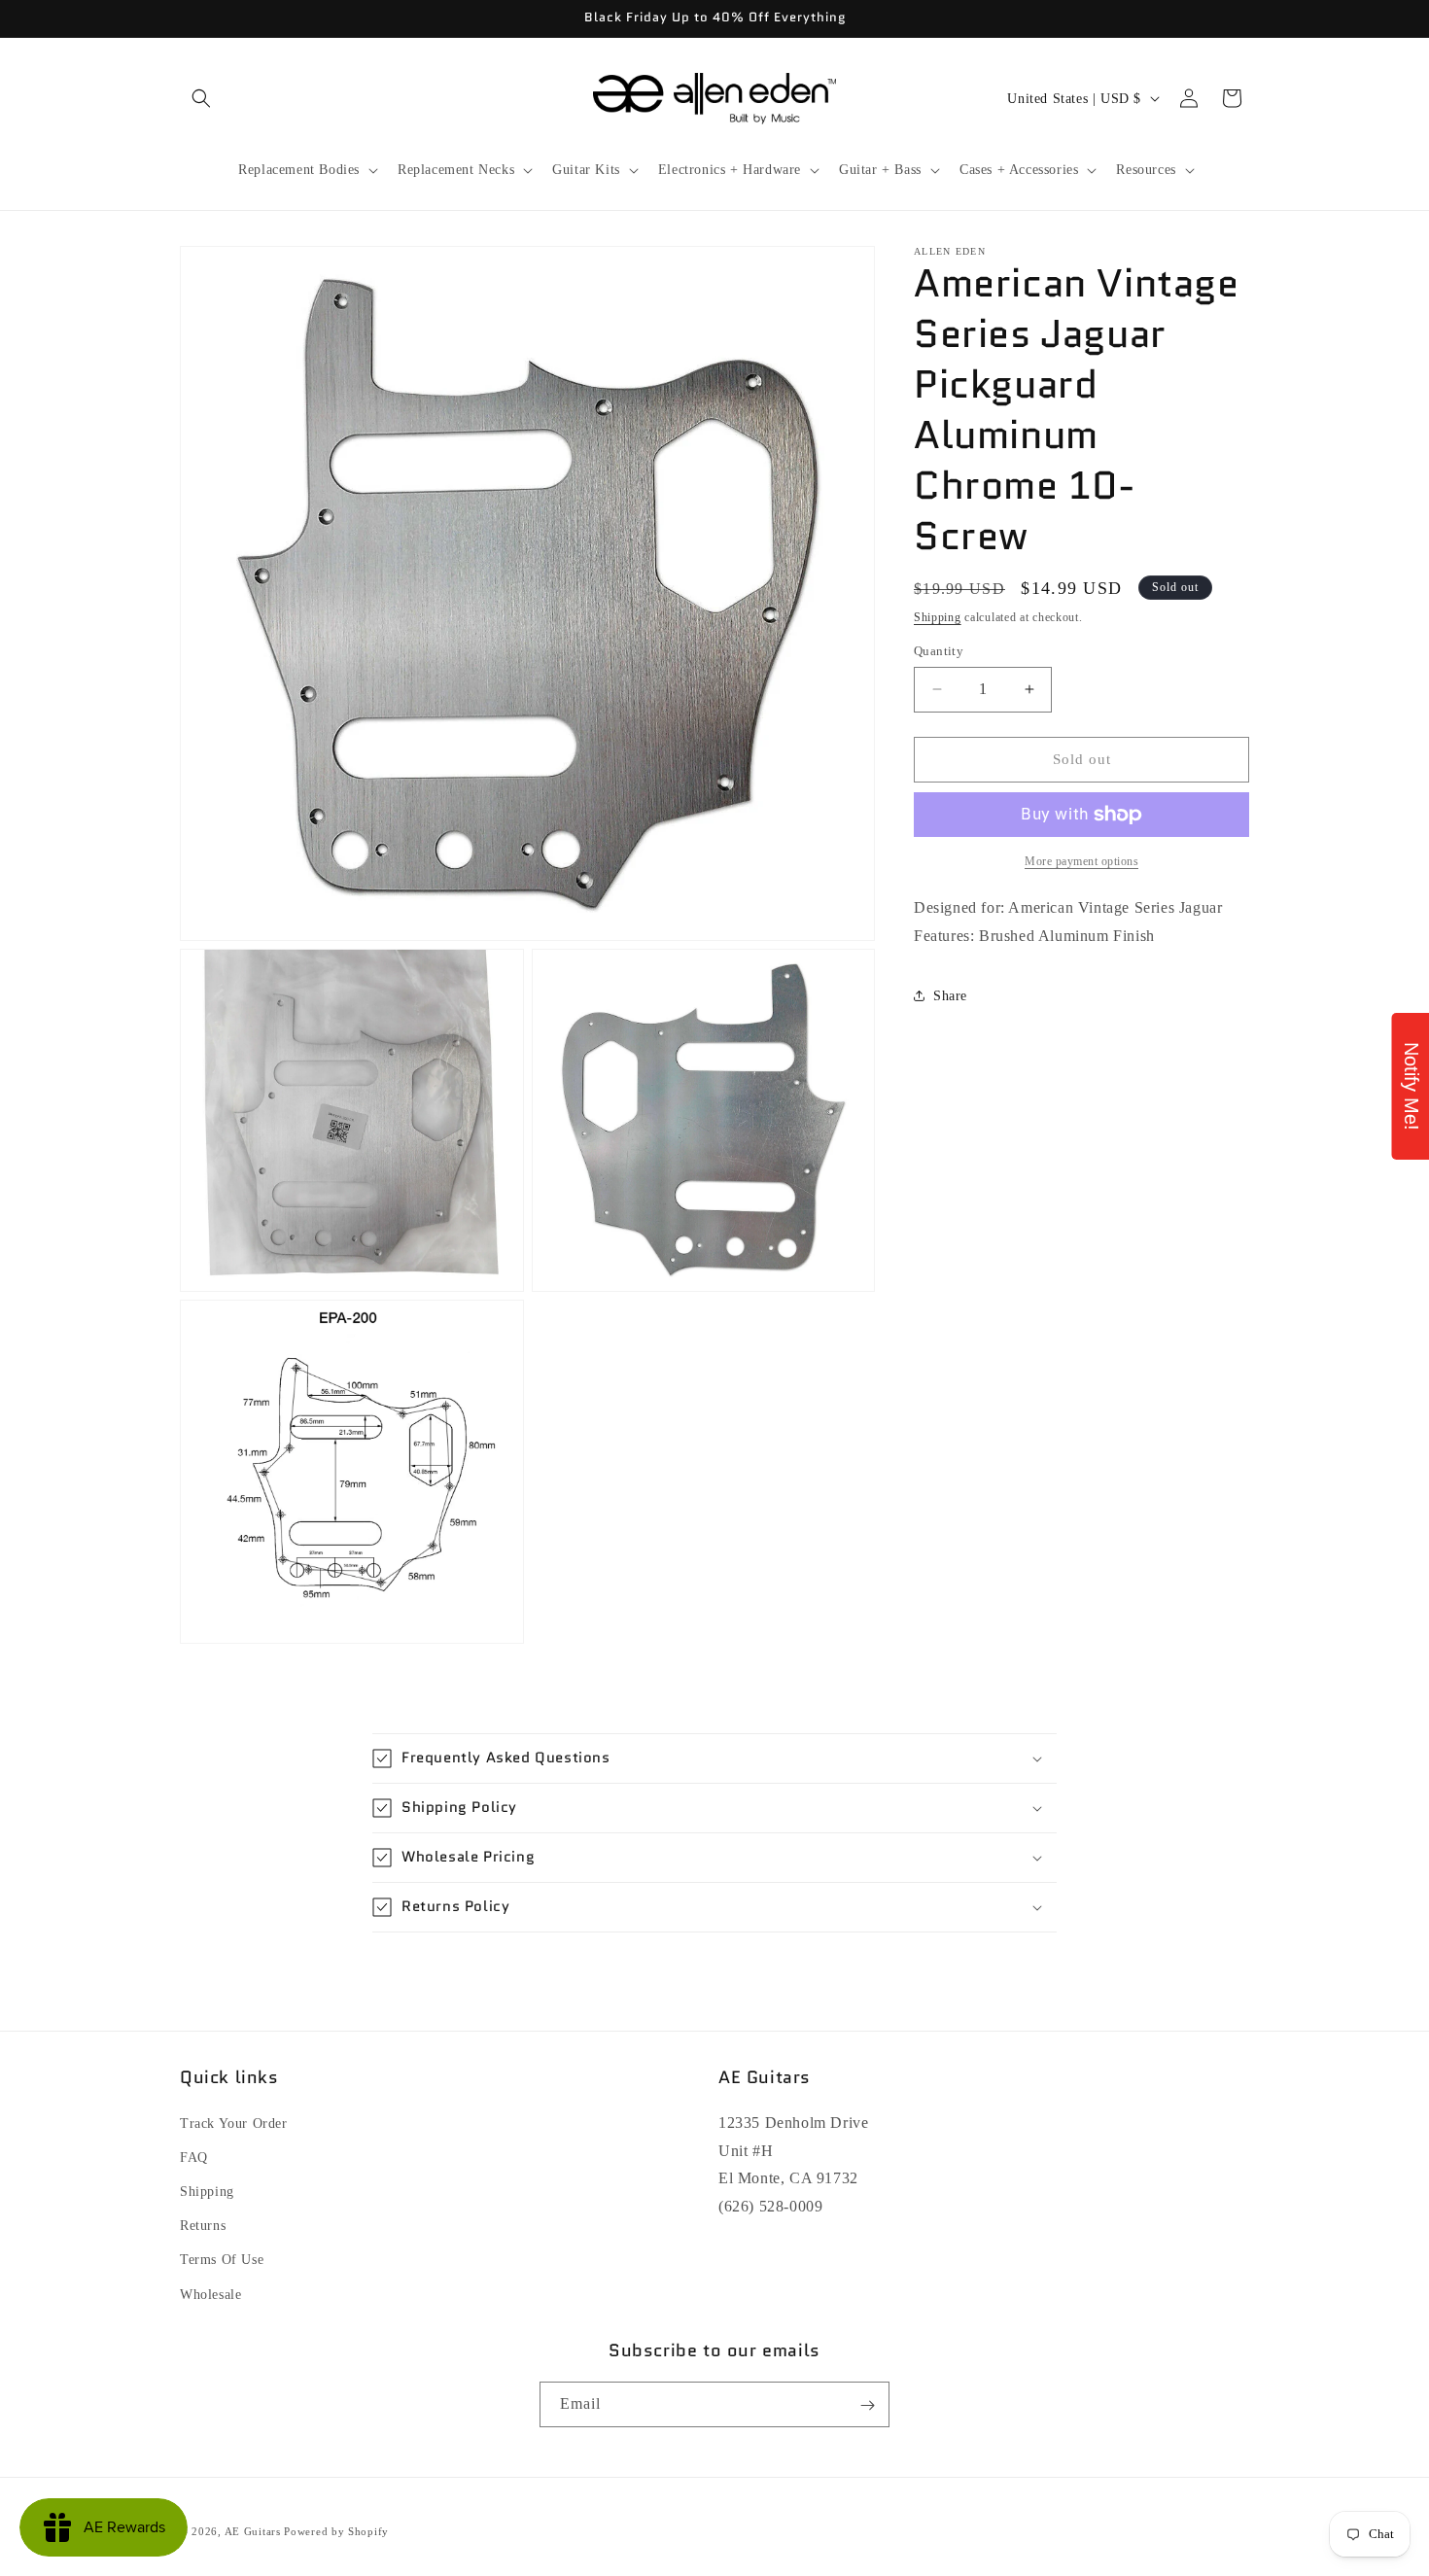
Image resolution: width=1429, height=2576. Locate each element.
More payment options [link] (1081, 861)
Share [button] (950, 996)
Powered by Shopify (336, 2531)
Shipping (938, 617)
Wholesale (210, 2294)
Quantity (939, 651)
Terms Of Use (222, 2260)
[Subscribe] (867, 2405)
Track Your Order (234, 2123)
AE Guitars (253, 2531)
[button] (201, 98)
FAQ (194, 2157)
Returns (203, 2226)
